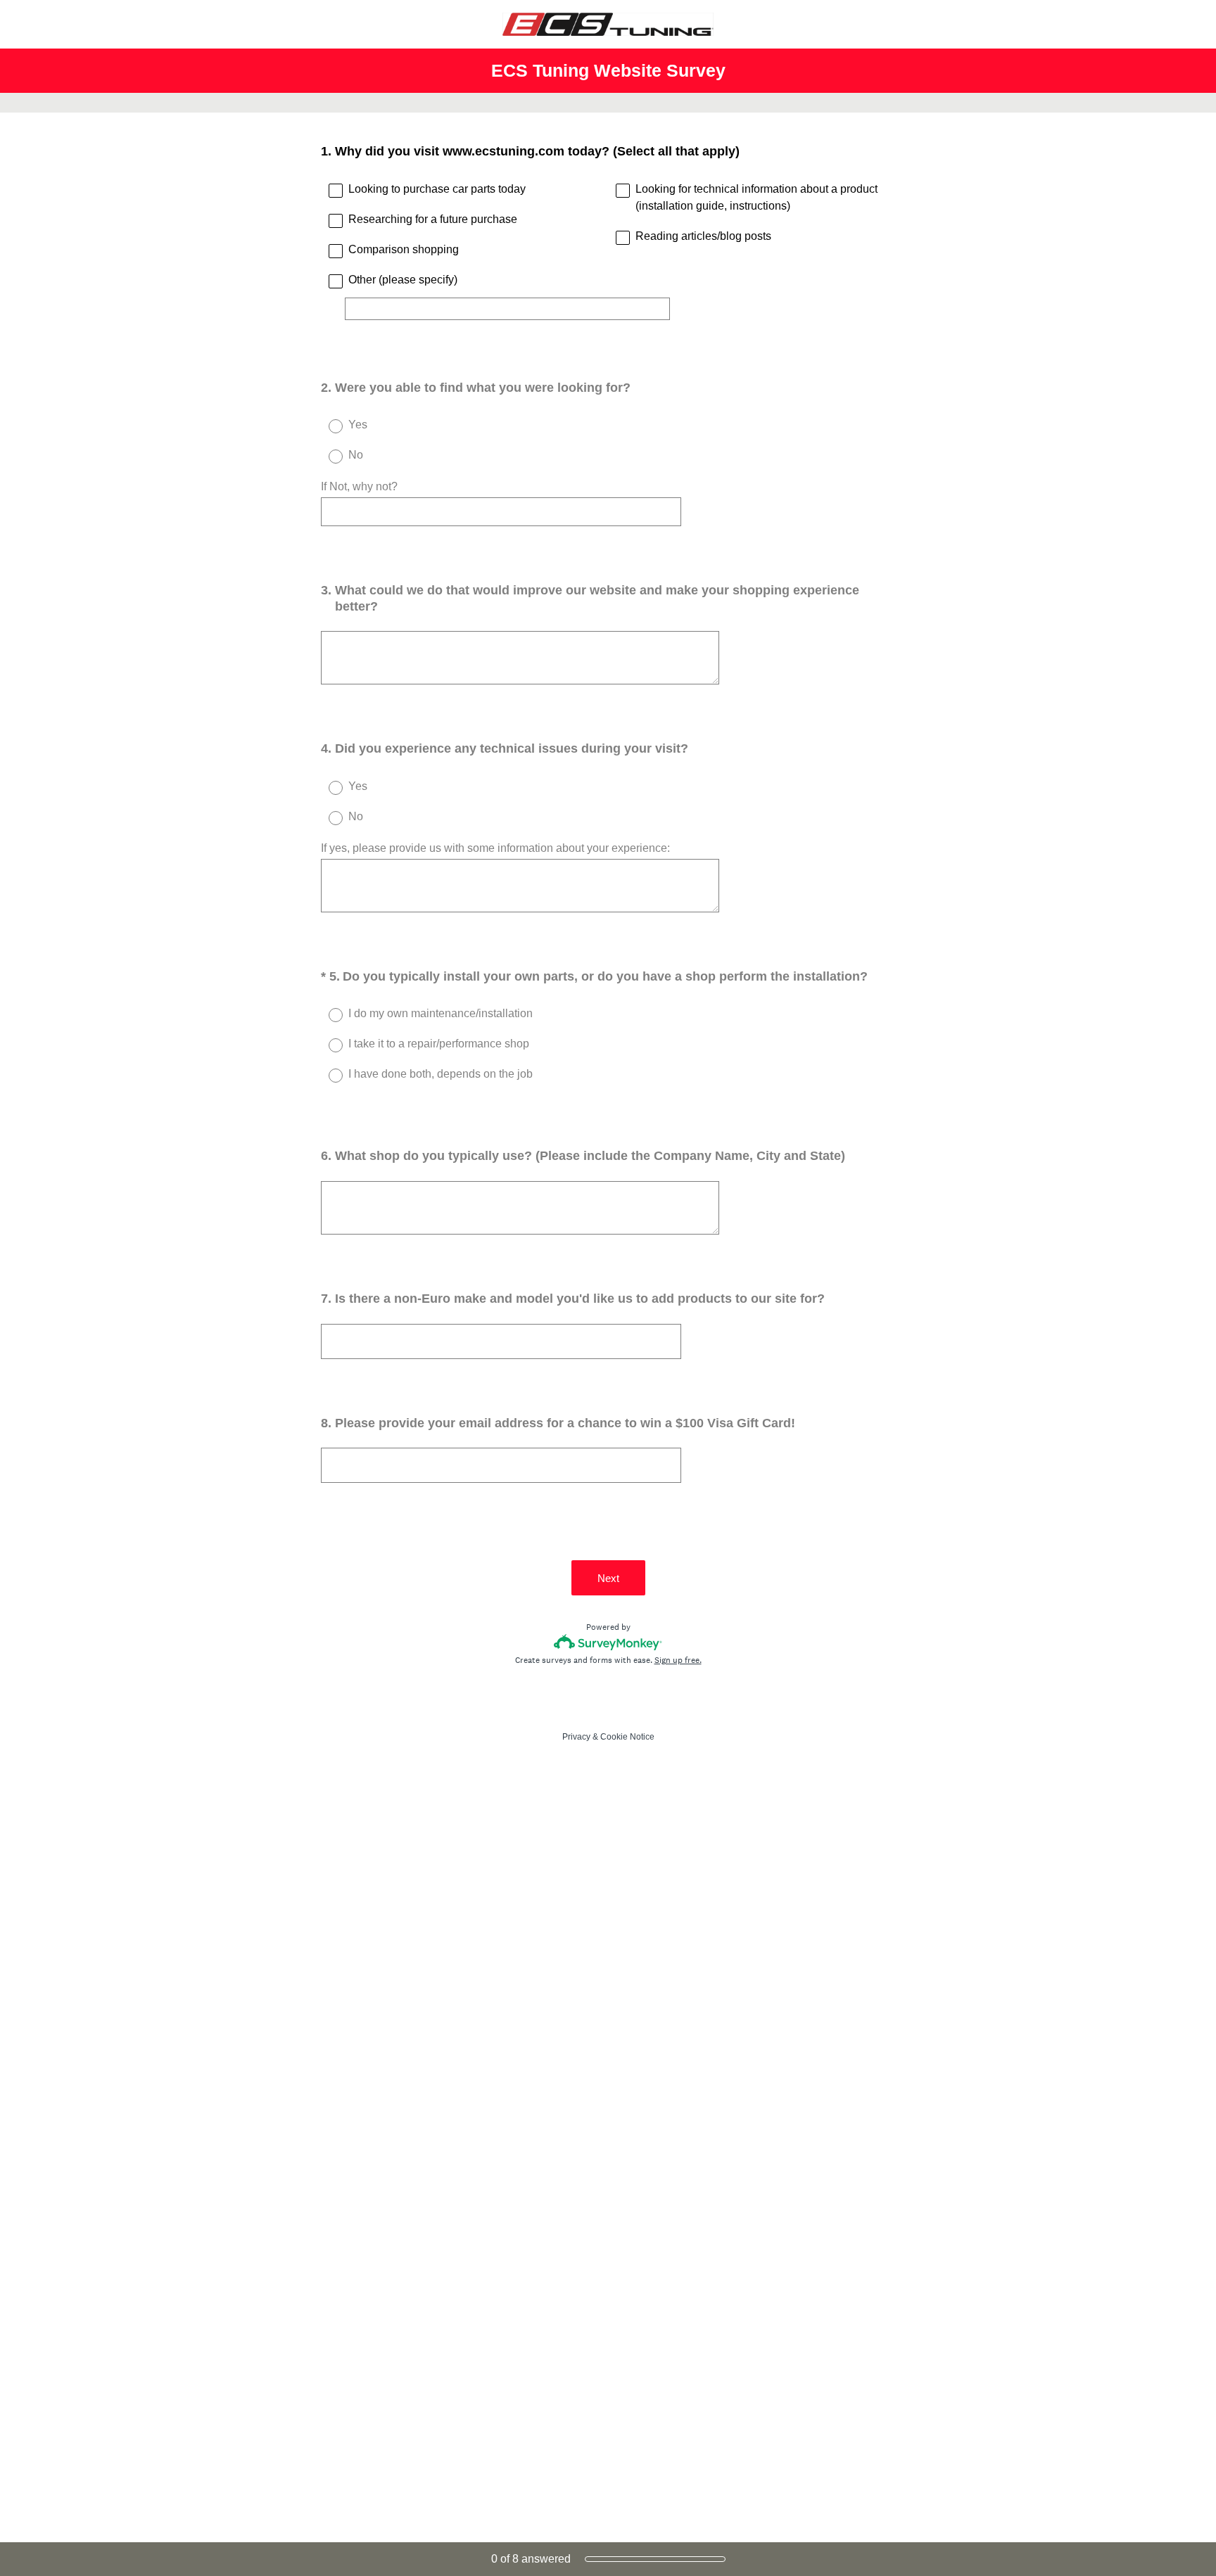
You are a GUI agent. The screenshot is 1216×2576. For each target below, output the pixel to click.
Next (608, 1578)
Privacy (576, 1737)
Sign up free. (678, 1660)
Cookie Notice (627, 1737)
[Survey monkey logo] (608, 1642)
